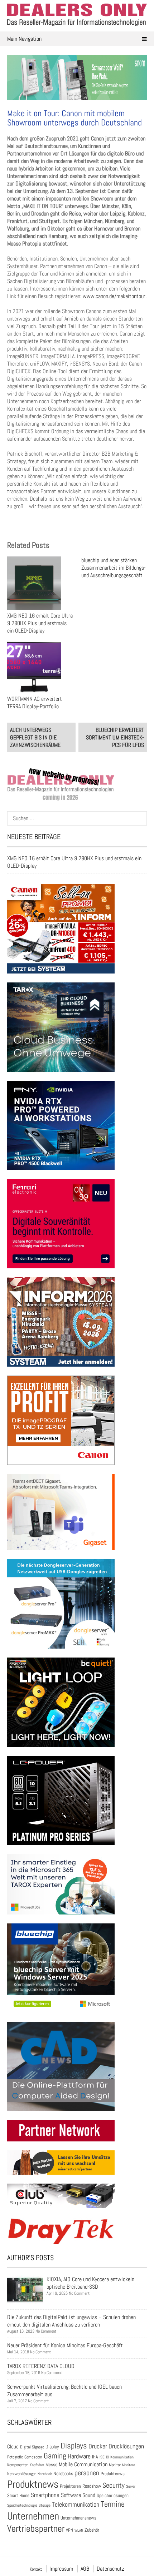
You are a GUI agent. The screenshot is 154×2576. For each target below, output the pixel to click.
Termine (113, 2504)
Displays (74, 2446)
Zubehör (92, 2530)
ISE (102, 2457)
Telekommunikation (76, 2504)
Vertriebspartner (36, 2529)
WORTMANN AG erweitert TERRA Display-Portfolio (35, 703)
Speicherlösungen (113, 2495)
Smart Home (18, 2496)
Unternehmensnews (78, 2518)
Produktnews (33, 2484)
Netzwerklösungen (22, 2474)
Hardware (79, 2456)
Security (114, 2485)
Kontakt (36, 2569)
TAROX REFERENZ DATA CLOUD (41, 2366)
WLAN (79, 2530)
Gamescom (33, 2457)
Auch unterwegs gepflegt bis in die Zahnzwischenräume (35, 737)
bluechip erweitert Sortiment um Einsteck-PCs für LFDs (115, 737)
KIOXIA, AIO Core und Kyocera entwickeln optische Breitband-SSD (90, 2283)
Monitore (129, 2465)
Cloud (13, 2447)
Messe (51, 2465)
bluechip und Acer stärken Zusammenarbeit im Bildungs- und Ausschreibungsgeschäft (114, 568)
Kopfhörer (37, 2465)
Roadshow (92, 2486)
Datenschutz (110, 2569)
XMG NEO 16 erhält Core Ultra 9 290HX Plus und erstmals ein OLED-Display (40, 623)
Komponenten (18, 2465)
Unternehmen (33, 2516)
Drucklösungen (126, 2446)
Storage (45, 2505)
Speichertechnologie (22, 2505)
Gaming (55, 2456)
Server (131, 2486)
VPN (69, 2530)
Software (71, 2495)
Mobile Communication (83, 2464)
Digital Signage (32, 2447)
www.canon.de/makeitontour (114, 296)
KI (107, 2457)
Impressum (61, 2569)
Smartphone (45, 2495)
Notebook (45, 2474)
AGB (85, 2569)
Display (52, 2447)
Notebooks (63, 2474)
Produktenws (113, 2474)
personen (87, 2473)
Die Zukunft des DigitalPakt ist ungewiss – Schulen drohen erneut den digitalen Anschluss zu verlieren (71, 2321)
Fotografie (15, 2457)
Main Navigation (24, 39)
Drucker (98, 2446)
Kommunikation (122, 2457)
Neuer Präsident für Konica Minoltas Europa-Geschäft (65, 2345)
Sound (89, 2495)
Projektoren (70, 2486)
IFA (95, 2457)
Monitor (115, 2465)
